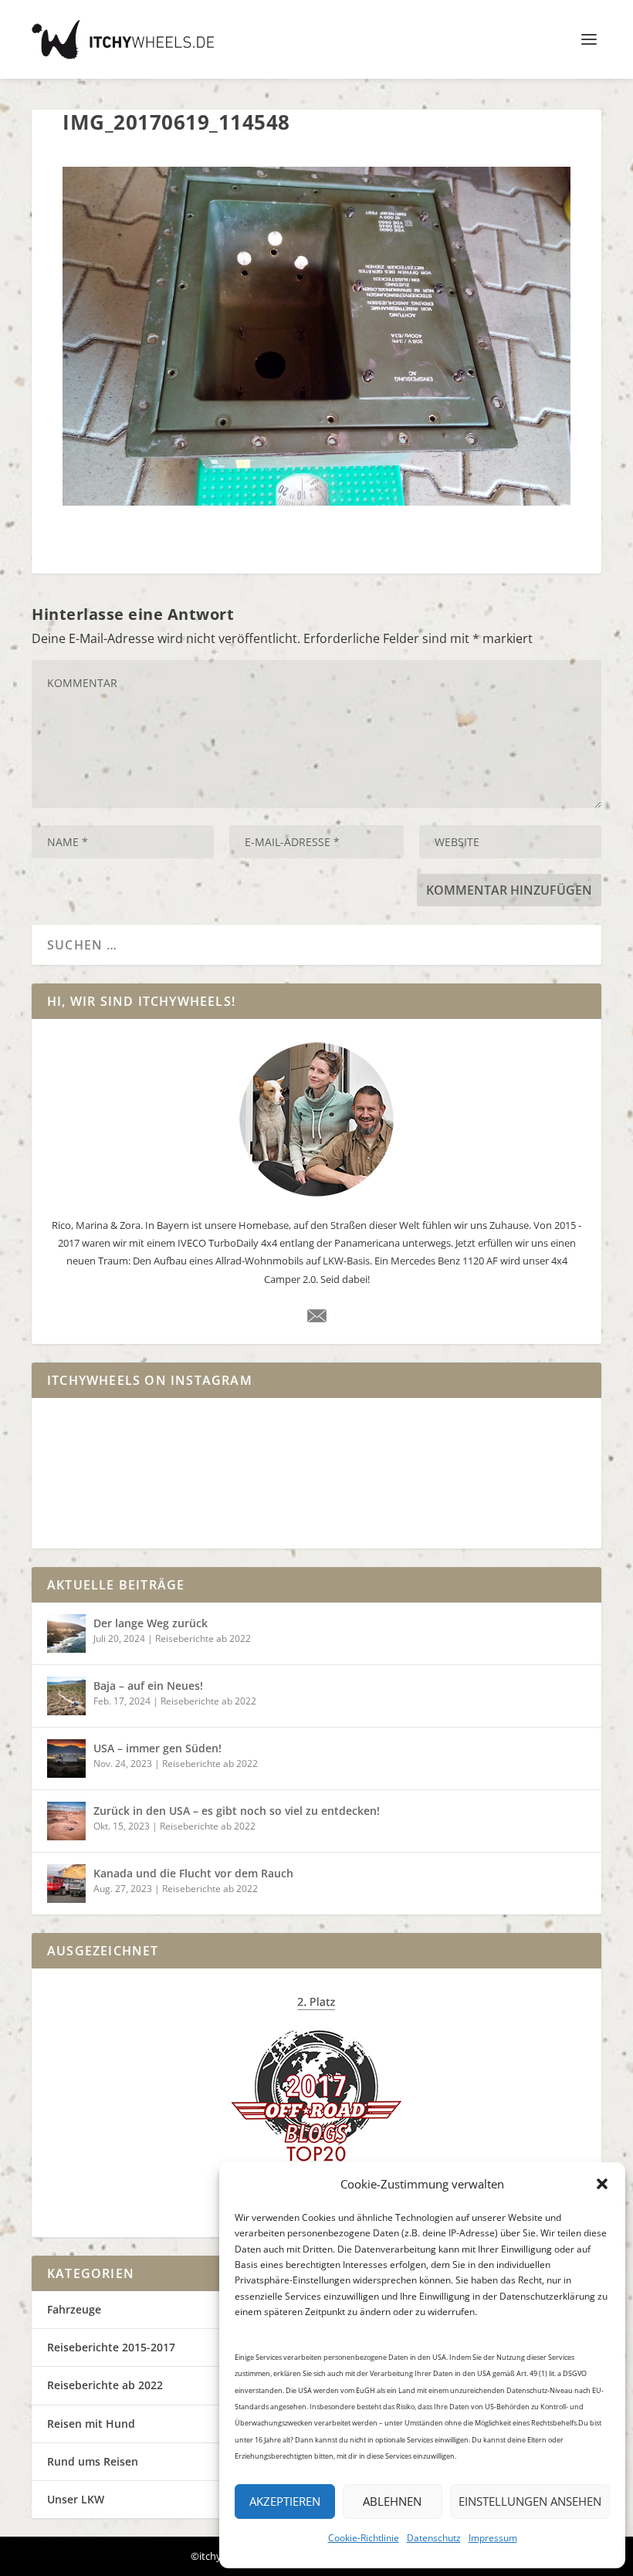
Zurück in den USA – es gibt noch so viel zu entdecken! (237, 1811)
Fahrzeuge (74, 2309)
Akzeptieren (285, 2501)
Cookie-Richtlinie (364, 2538)
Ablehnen (392, 2501)
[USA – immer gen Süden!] (66, 1759)
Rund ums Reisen (93, 2461)
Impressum (493, 2538)
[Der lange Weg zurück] (66, 1633)
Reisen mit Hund (91, 2424)
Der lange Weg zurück (151, 1623)
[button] (602, 2184)
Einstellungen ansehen (530, 2501)
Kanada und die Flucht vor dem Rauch (193, 1873)
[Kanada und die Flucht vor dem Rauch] (66, 1884)
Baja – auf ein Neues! (148, 1686)
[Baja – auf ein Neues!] (66, 1696)
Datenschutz (434, 2538)
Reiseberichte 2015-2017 (111, 2347)
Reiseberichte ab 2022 (203, 1638)
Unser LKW (76, 2499)
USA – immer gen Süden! (157, 1748)
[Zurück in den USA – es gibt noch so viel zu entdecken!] (66, 1821)
